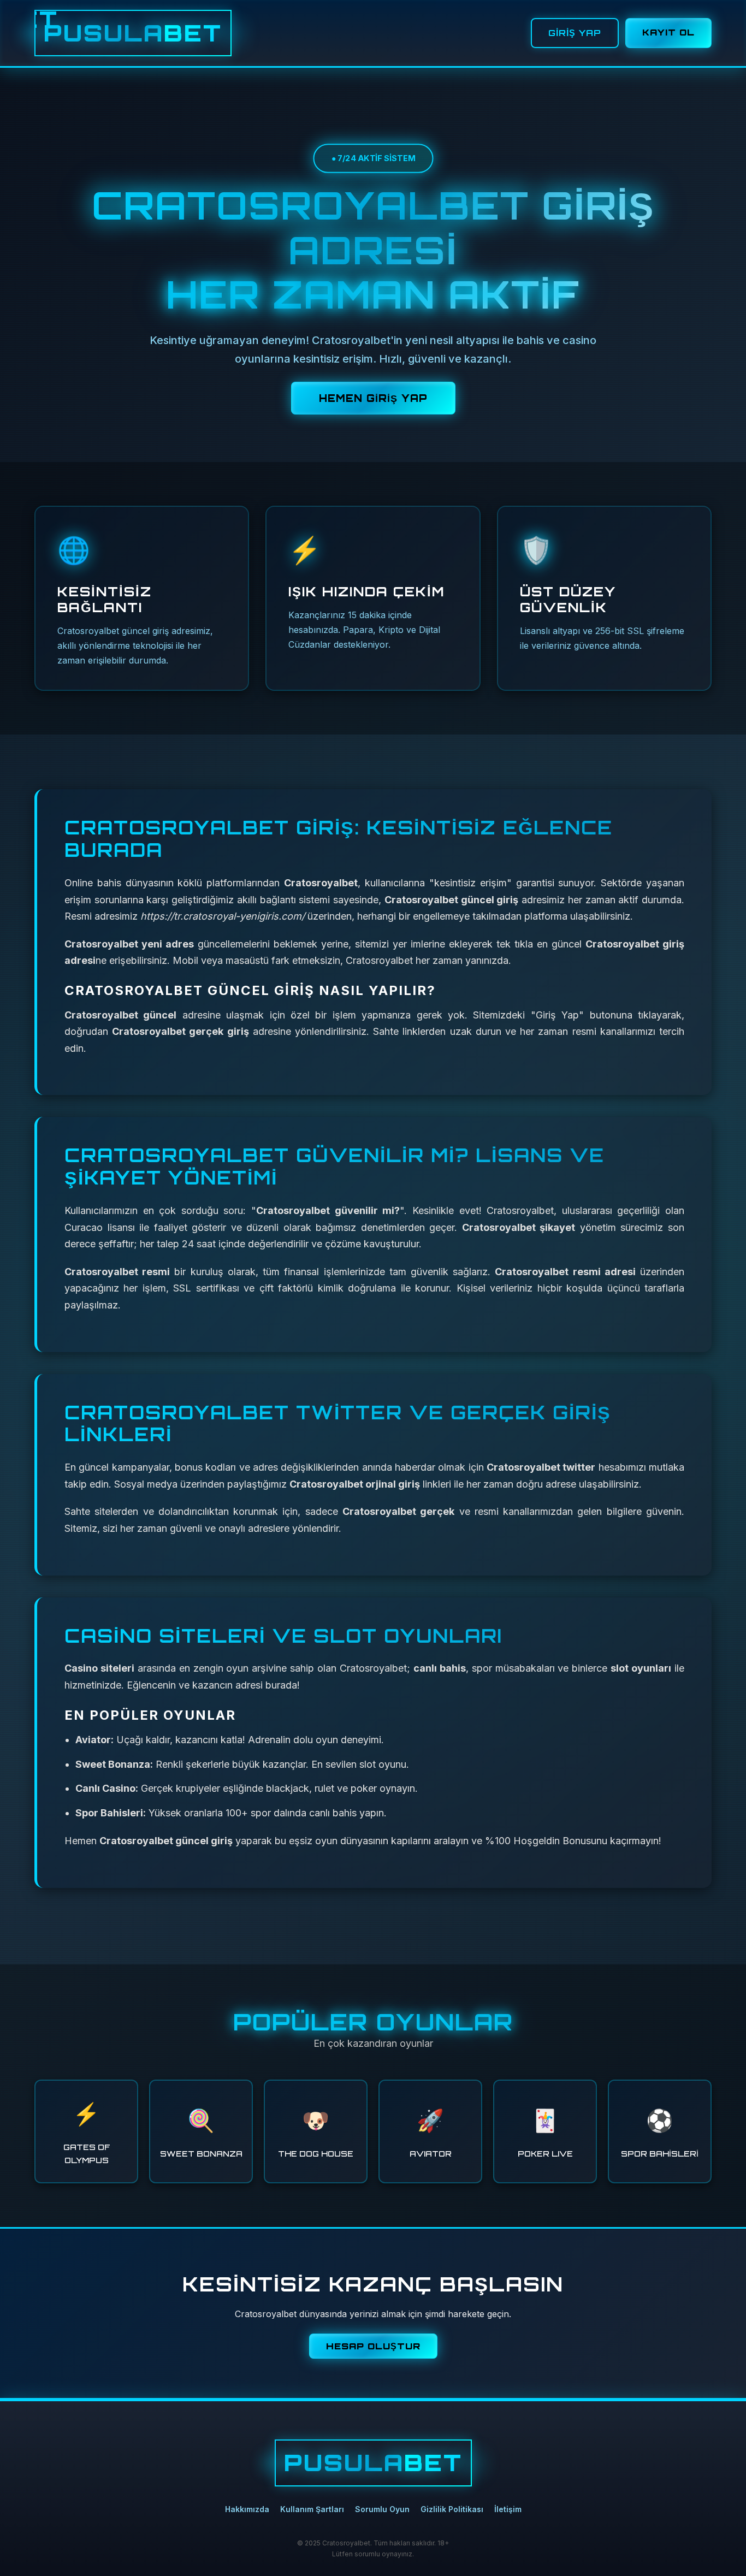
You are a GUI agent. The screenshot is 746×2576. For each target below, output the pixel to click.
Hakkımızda (247, 2509)
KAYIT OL (668, 32)
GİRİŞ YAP (575, 33)
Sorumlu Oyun (382, 2509)
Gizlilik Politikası (452, 2509)
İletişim (508, 2509)
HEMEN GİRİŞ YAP (373, 398)
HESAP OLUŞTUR (373, 2346)
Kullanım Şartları (312, 2509)
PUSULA (133, 33)
